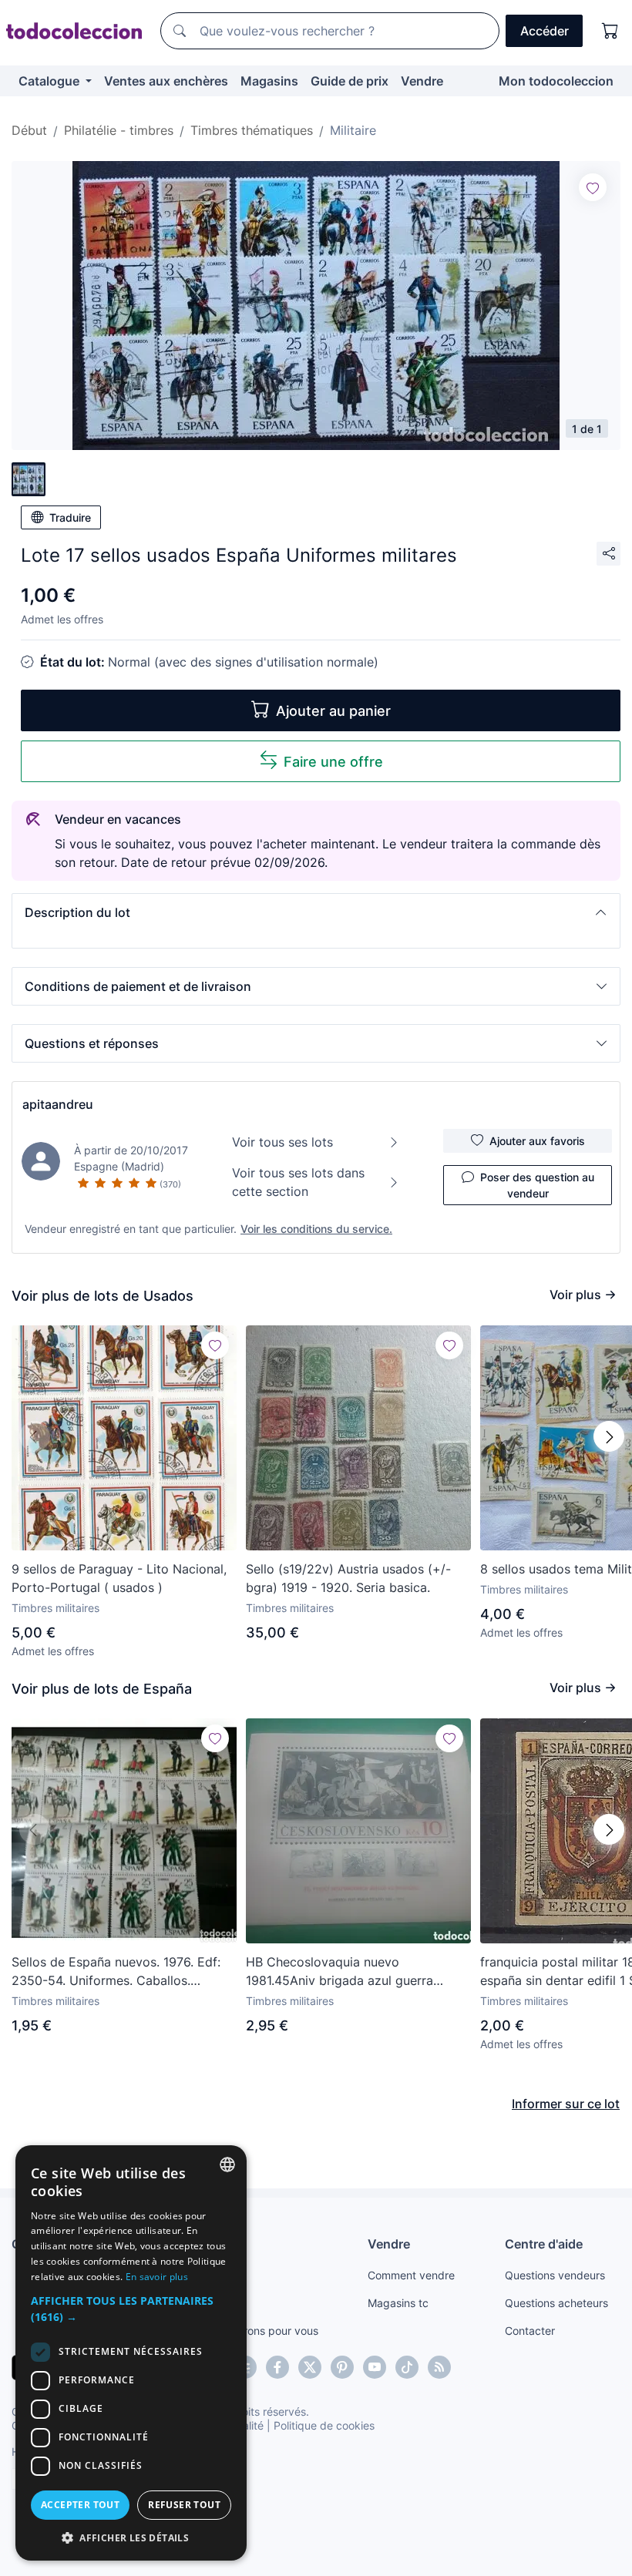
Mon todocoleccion (556, 81)
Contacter (530, 2331)
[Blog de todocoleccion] (439, 2367)
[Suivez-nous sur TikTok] (407, 2367)
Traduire (70, 517)
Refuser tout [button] (184, 2505)
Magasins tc (398, 2303)
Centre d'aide (544, 2244)
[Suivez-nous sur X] (310, 2367)
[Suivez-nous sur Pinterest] (342, 2367)
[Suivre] (593, 187)
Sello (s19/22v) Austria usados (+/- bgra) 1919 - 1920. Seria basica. (348, 1578)
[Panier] (610, 31)
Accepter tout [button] (80, 2505)
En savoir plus (157, 2277)
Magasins (269, 81)
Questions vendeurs (555, 2275)
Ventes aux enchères (166, 81)
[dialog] (131, 2353)
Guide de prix (350, 81)
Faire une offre (333, 762)
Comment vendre (411, 2275)
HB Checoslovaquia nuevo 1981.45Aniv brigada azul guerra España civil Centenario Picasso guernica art (340, 1972)
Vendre (422, 81)
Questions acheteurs (556, 2303)
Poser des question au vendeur (537, 1185)
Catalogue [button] (50, 81)
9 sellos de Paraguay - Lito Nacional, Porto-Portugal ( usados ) (119, 1578)
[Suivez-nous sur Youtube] (375, 2367)
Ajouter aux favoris (537, 1141)
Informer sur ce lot (566, 2104)
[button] (316, 912)
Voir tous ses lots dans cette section (298, 1182)
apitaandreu (58, 1104)
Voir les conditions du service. (316, 1229)
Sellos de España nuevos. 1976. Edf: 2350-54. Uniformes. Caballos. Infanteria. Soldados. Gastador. (116, 1972)
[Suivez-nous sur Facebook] (277, 2367)
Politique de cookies (324, 2425)
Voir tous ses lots (282, 1142)
